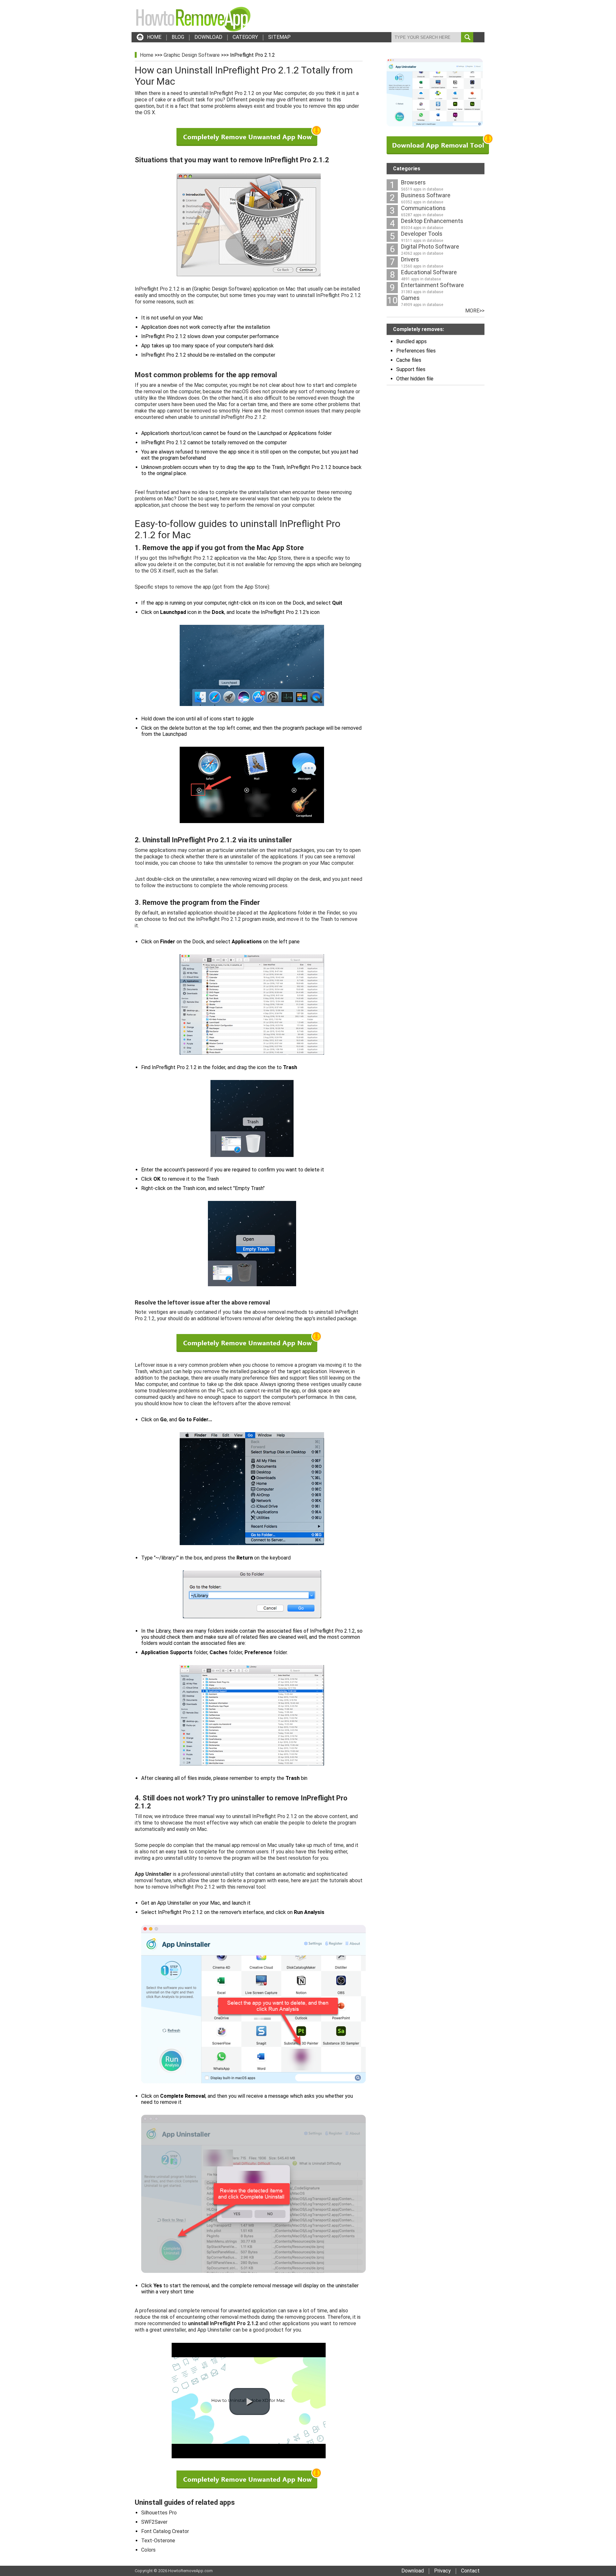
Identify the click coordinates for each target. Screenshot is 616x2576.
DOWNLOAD (208, 37)
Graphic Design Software (192, 55)
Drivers (410, 259)
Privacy (442, 2571)
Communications (423, 208)
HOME (154, 37)
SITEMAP (279, 37)
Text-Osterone (158, 2541)
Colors (148, 2550)
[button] (250, 2402)
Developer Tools (422, 234)
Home (147, 55)
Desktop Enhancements (432, 221)
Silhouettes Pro (159, 2513)
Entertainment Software (432, 285)
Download (413, 2571)
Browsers (413, 182)
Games (410, 298)
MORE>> (475, 311)
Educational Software (429, 272)
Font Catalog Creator (165, 2531)
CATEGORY (245, 37)
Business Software (426, 195)
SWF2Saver (154, 2522)
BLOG (178, 37)
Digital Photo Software (430, 247)
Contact (470, 2571)
